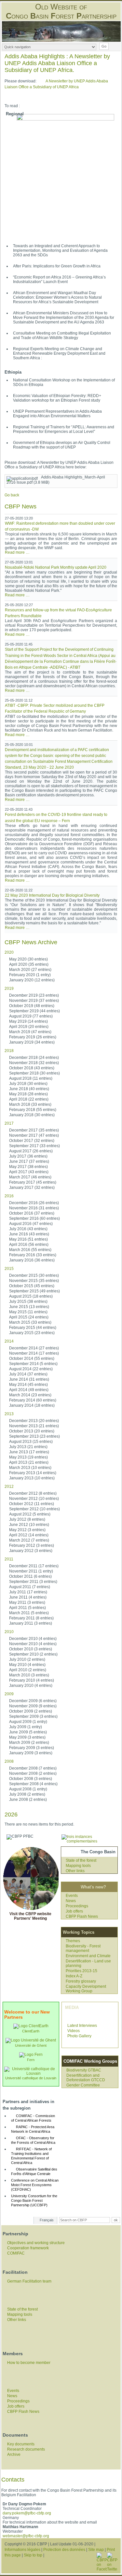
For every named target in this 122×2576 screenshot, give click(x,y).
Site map (96, 2550)
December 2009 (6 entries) (33, 1701)
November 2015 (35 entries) (34, 1281)
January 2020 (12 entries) (32, 980)
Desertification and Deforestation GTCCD (86, 2078)
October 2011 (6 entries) (30, 1576)
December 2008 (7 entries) (33, 1768)
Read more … (17, 552)
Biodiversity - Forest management (83, 1948)
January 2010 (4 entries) (31, 1686)
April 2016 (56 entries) (29, 1245)
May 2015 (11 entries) (28, 1312)
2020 (9, 952)
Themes (73, 1941)
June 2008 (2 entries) (28, 1800)
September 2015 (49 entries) (34, 1291)
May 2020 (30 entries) (28, 959)
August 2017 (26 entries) (31, 1151)
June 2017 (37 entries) (29, 1161)
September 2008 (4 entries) (33, 1784)
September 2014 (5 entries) (33, 1364)
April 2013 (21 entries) (29, 1462)
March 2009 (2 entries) (29, 1743)
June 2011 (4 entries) (28, 1597)
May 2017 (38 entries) (28, 1167)
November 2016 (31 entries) (34, 1208)
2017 (9, 1123)
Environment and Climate (88, 1956)
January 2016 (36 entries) (32, 1260)
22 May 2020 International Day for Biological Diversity (52, 895)
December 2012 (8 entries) (33, 1493)
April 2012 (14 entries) (29, 1535)
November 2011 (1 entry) (31, 1571)
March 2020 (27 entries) (30, 970)
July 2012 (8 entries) (27, 1519)
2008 (9, 1761)
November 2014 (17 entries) (34, 1353)
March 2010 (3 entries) (29, 1675)
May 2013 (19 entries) (28, 1457)
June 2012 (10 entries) (29, 1525)
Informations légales (22, 2550)
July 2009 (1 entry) (26, 1727)
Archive (14, 2455)
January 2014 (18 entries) (32, 1405)
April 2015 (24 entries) (29, 1317)
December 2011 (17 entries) (34, 1566)
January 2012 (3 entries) (31, 1551)
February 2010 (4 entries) (32, 1680)
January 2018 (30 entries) (32, 1115)
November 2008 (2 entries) (33, 1773)
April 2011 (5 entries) (27, 1608)
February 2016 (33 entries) (33, 1255)
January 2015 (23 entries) (32, 1333)
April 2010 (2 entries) (28, 1670)
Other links (75, 1871)
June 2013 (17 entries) (29, 1452)
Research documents (26, 2449)
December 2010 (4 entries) (33, 1639)
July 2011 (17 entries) (28, 1592)
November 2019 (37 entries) (34, 1001)
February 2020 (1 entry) (30, 975)
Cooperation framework (28, 2248)
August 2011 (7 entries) (30, 1587)
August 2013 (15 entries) (31, 1442)
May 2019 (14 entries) (28, 1021)
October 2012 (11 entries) (32, 1504)
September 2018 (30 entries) (34, 1073)
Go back (12, 495)
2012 (9, 1487)
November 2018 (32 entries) (34, 1063)
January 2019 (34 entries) (32, 1042)
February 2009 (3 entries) (32, 1748)
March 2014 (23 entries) (30, 1395)
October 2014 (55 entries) (32, 1359)
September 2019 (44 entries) (34, 1011)
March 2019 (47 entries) (30, 1032)
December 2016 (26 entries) (34, 1203)
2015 (9, 1269)
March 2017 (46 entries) (30, 1177)
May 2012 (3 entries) (27, 1530)
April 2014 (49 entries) (29, 1390)
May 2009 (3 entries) (27, 1737)
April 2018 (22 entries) (29, 1099)
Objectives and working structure (36, 2243)
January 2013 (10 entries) (32, 1478)
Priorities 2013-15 (81, 1971)
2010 (9, 1632)
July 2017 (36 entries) (28, 1156)
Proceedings (77, 1906)
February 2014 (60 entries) (33, 1400)
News (71, 1901)
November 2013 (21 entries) (34, 1426)
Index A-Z (74, 1976)
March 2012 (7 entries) (29, 1540)
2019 (9, 989)
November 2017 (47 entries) (34, 1135)
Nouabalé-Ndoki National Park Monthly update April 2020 (56, 567)
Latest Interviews (82, 2026)
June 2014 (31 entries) (29, 1379)
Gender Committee (83, 2085)
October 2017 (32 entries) (32, 1141)
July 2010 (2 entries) (27, 1659)
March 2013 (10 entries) (30, 1468)
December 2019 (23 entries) (34, 995)
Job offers (74, 1911)
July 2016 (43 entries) (28, 1229)
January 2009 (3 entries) (31, 1753)
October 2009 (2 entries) (31, 1711)
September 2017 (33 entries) (34, 1146)
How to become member (29, 2363)
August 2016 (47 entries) (31, 1224)
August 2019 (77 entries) (31, 1016)
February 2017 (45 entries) (33, 1182)
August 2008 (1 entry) (28, 1789)
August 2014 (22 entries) (31, 1369)
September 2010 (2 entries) (33, 1654)
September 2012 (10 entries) (34, 1509)
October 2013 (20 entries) (32, 1431)
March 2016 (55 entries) (30, 1250)
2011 (9, 1559)
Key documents (21, 2444)
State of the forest (81, 1860)
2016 (9, 1196)
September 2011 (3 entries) (33, 1582)
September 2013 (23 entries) (34, 1436)
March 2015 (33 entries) (30, 1322)
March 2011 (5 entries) (29, 1613)
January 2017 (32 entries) (32, 1188)
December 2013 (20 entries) (34, 1421)
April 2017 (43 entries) (29, 1172)
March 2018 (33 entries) (30, 1104)
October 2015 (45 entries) (32, 1286)
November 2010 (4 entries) (33, 1644)
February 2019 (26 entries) (33, 1037)
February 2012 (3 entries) (32, 1545)
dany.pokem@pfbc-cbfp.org (27, 2513)
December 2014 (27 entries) (34, 1348)
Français (47, 2220)
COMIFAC (16, 2253)
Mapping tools (78, 1866)
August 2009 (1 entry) (28, 1722)
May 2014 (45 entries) (28, 1385)
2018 (9, 1051)
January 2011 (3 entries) (31, 1623)
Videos (74, 2031)
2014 (9, 1341)
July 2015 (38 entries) (28, 1302)
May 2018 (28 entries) (28, 1094)
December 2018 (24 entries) (34, 1058)
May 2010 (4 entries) (27, 1665)
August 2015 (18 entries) (31, 1296)
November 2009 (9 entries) (33, 1706)
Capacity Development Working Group (86, 1989)
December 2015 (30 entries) (34, 1275)
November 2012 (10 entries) (34, 1499)
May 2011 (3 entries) (27, 1602)
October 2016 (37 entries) (32, 1213)
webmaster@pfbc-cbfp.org (26, 2536)
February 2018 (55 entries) (33, 1110)
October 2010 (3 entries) (31, 1649)
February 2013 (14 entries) (33, 1473)
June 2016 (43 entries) (29, 1234)
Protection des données (64, 2550)
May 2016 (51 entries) (28, 1239)
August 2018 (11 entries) (31, 1078)
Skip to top (33, 2555)
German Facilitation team (29, 2281)
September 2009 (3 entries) (33, 1716)
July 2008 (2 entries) (27, 1794)
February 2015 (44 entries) (33, 1328)
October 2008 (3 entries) (31, 1779)
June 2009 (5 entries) (28, 1732)
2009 (9, 1694)
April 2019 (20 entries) (29, 1027)
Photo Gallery (79, 2036)
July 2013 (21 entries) (28, 1447)
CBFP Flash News (82, 1916)
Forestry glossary (81, 1981)
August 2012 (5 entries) (30, 1514)
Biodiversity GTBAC (84, 2070)
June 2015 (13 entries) (29, 1307)
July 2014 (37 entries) (28, 1374)
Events (72, 1896)
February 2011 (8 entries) (31, 1618)
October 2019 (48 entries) (32, 1006)
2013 (9, 1414)
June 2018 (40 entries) (29, 1089)
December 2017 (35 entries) (34, 1130)
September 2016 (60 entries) (34, 1218)
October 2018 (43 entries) (32, 1068)
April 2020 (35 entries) (29, 964)
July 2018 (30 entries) (28, 1084)
